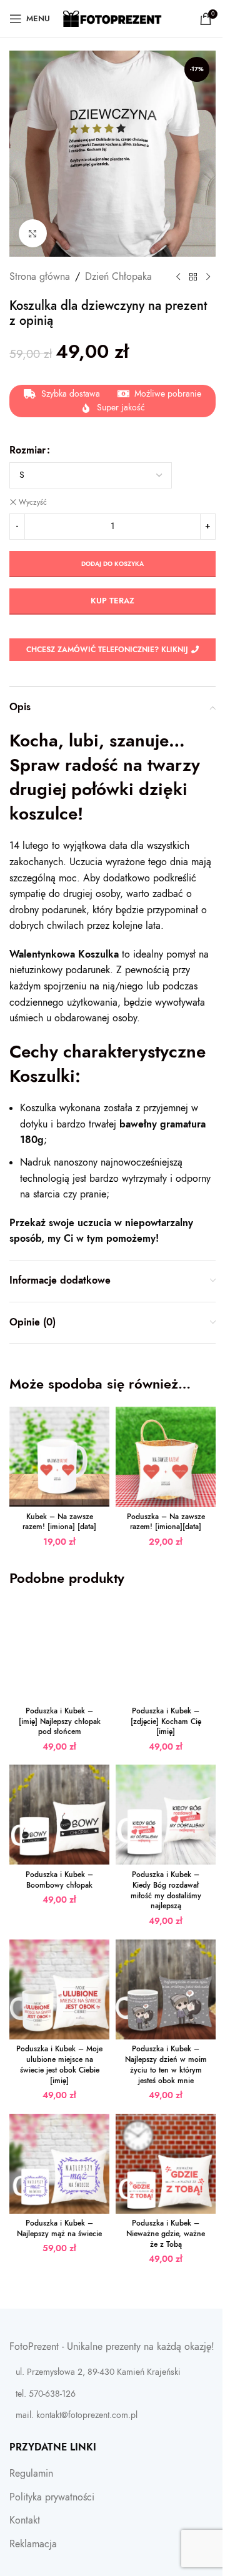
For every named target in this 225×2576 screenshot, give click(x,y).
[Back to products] (193, 277)
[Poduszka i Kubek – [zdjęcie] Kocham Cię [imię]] (166, 1651)
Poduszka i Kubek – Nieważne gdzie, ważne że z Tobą (166, 2234)
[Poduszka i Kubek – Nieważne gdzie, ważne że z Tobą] (166, 2164)
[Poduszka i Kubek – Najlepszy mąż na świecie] (59, 2164)
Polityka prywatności (52, 2497)
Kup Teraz (112, 601)
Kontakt (25, 2520)
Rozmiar (27, 450)
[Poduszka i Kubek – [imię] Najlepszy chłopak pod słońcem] (59, 1651)
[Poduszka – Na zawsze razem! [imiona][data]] (166, 1457)
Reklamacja (33, 2544)
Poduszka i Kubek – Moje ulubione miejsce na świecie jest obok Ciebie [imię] (59, 2064)
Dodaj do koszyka (112, 564)
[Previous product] (178, 277)
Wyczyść (33, 502)
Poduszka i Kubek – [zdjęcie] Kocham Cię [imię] (166, 1721)
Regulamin (31, 2474)
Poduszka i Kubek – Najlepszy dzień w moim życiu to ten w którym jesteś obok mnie (166, 2064)
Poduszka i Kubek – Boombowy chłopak (59, 1880)
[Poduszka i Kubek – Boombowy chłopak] (59, 1815)
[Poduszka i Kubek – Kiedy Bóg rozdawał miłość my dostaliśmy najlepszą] (166, 1815)
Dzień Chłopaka (118, 277)
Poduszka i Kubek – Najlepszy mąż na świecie (59, 2228)
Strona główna (40, 277)
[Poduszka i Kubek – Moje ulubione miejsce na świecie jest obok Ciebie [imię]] (59, 1989)
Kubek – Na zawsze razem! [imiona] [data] (59, 1522)
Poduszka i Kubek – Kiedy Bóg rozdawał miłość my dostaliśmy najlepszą (166, 1890)
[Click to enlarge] (33, 233)
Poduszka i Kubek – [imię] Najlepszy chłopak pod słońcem (60, 1721)
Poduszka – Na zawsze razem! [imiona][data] (166, 1522)
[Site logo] (113, 18)
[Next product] (208, 277)
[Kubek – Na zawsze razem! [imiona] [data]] (59, 1457)
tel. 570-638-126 (46, 2394)
